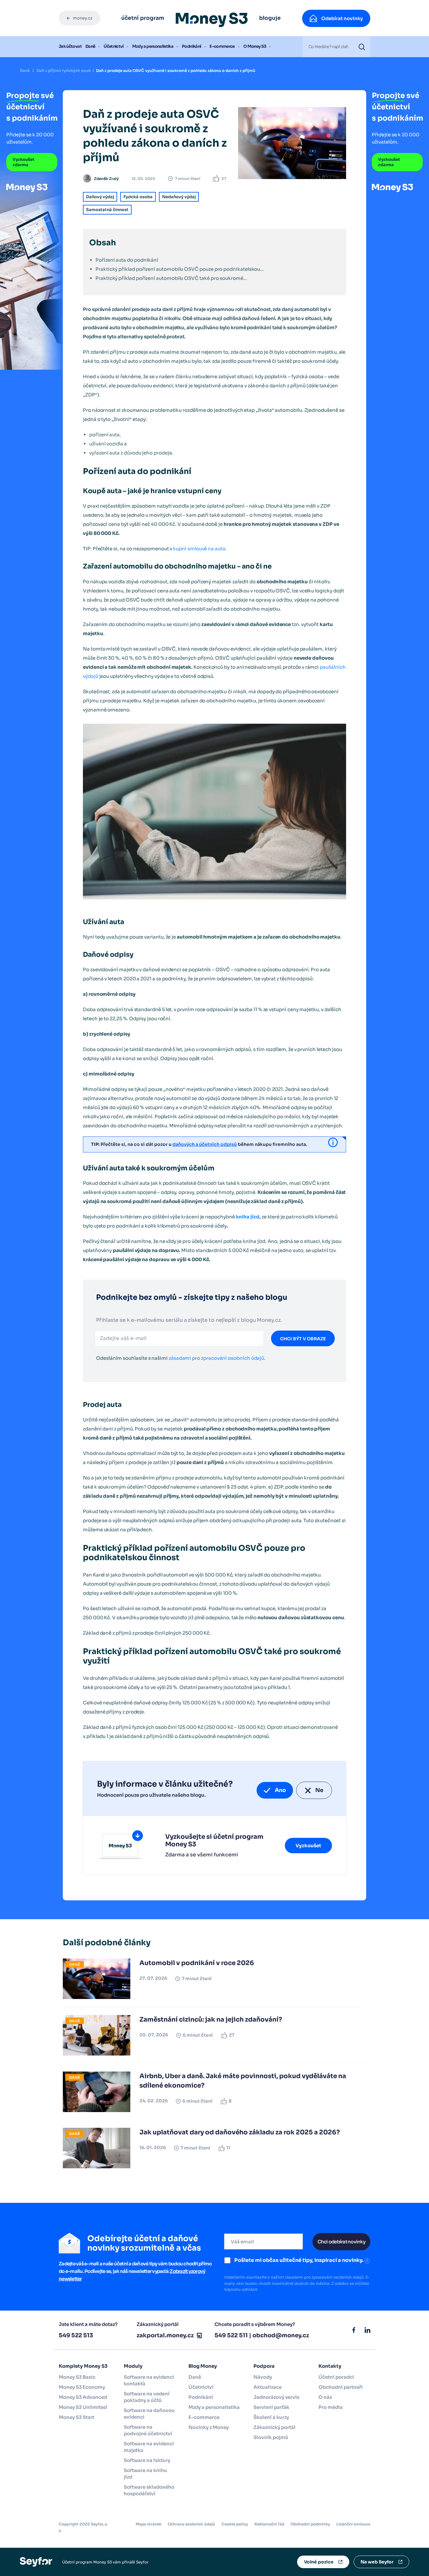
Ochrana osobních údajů (191, 2524)
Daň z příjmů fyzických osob (64, 71)
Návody (263, 2377)
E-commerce (222, 46)
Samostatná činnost (107, 210)
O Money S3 (255, 46)
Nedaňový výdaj (179, 197)
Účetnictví (114, 46)
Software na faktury (147, 2460)
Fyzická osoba (138, 197)
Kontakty (330, 2366)
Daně (90, 46)
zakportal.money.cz (165, 2335)
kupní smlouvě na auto (199, 549)
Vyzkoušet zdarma (24, 162)
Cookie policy (235, 2524)
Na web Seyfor (377, 2562)
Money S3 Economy (82, 2387)
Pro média (331, 2407)
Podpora (264, 2366)
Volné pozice (319, 2562)
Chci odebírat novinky (341, 2242)
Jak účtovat (70, 46)
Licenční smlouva (353, 2524)
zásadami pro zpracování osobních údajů (216, 1358)
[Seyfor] (36, 2561)
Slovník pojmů (271, 2437)
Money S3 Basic (77, 2377)
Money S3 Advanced (83, 2397)
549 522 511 (231, 2335)
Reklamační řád (269, 2524)
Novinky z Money (209, 2427)
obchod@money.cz (281, 2335)
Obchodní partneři (341, 2387)
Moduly (133, 2366)
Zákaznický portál (274, 2427)
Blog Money (203, 2366)
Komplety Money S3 (83, 2366)
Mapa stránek (149, 2524)
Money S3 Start (76, 2417)
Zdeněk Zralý (106, 179)
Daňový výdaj (100, 197)
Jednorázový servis (276, 2397)
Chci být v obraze (303, 1339)
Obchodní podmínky (310, 2524)
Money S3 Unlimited (83, 2407)
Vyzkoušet (308, 1846)
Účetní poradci (336, 2377)
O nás (325, 2397)
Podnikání (191, 46)
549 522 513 (76, 2335)
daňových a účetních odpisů (205, 1144)
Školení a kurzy (271, 2417)
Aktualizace (268, 2387)
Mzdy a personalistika (153, 46)
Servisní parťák (271, 2407)
